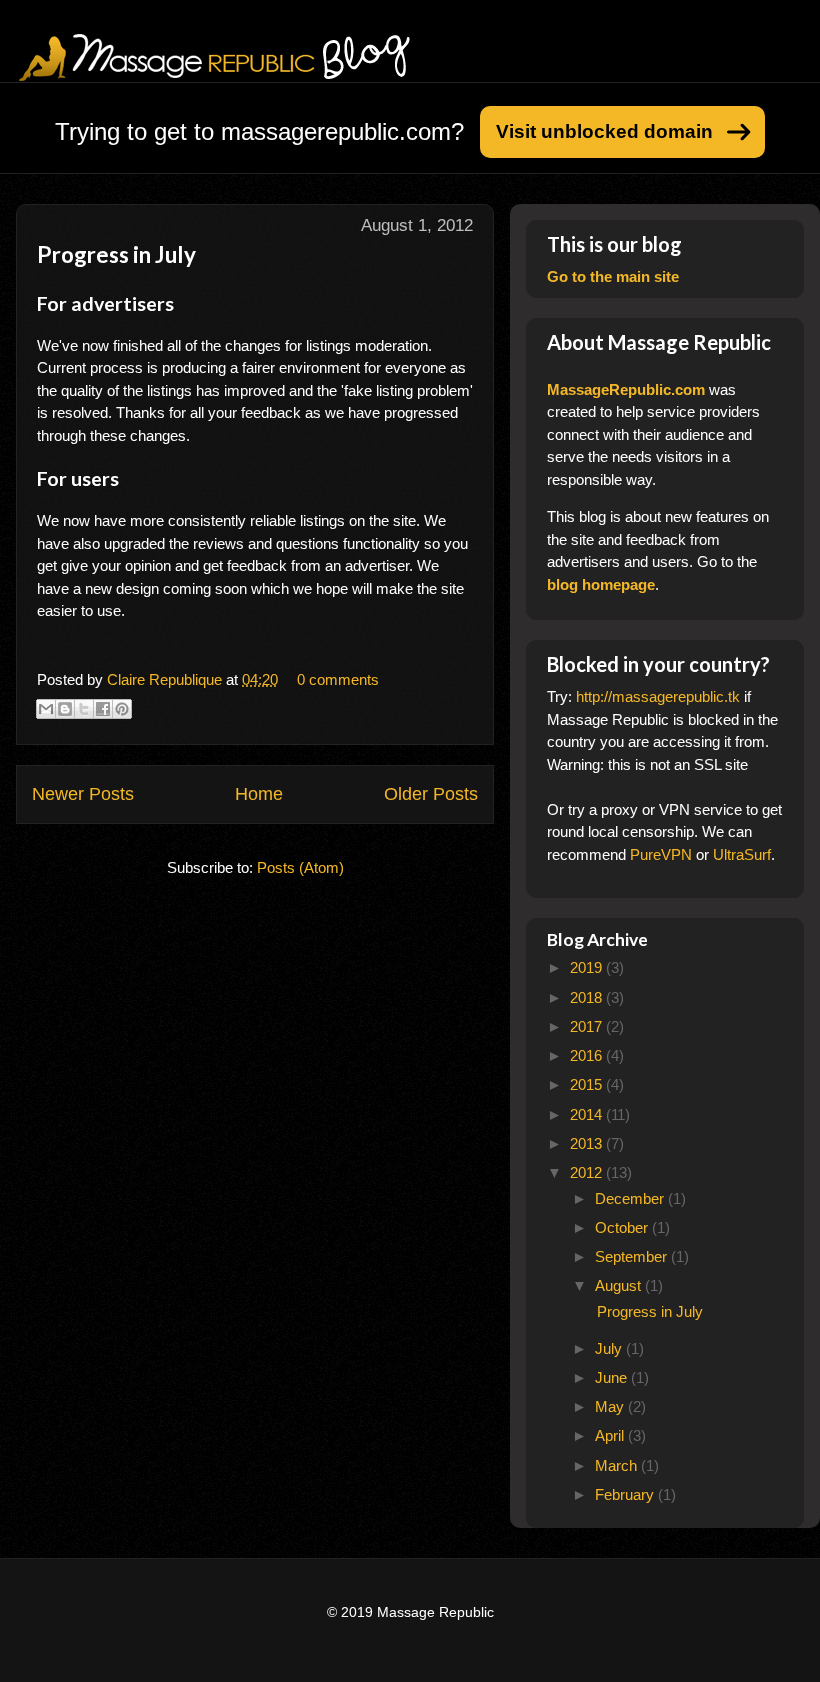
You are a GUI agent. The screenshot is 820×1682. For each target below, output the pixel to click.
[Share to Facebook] (103, 709)
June (613, 1377)
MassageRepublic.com (626, 389)
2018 (588, 997)
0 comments (338, 679)
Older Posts (431, 794)
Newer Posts (83, 794)
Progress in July (116, 254)
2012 (588, 1172)
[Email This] (46, 709)
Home (259, 794)
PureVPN (661, 854)
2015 (588, 1084)
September (633, 1256)
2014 (588, 1114)
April (611, 1435)
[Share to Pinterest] (122, 709)
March (618, 1465)
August (620, 1285)
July (610, 1348)
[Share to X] (84, 709)
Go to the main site (613, 276)
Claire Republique (166, 679)
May (611, 1406)
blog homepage (601, 584)
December (631, 1198)
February (626, 1494)
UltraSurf (742, 854)
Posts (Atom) (300, 867)
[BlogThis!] (65, 709)
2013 (588, 1143)
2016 (588, 1055)
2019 (588, 967)
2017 (588, 1026)
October (623, 1227)
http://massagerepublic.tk (658, 696)
